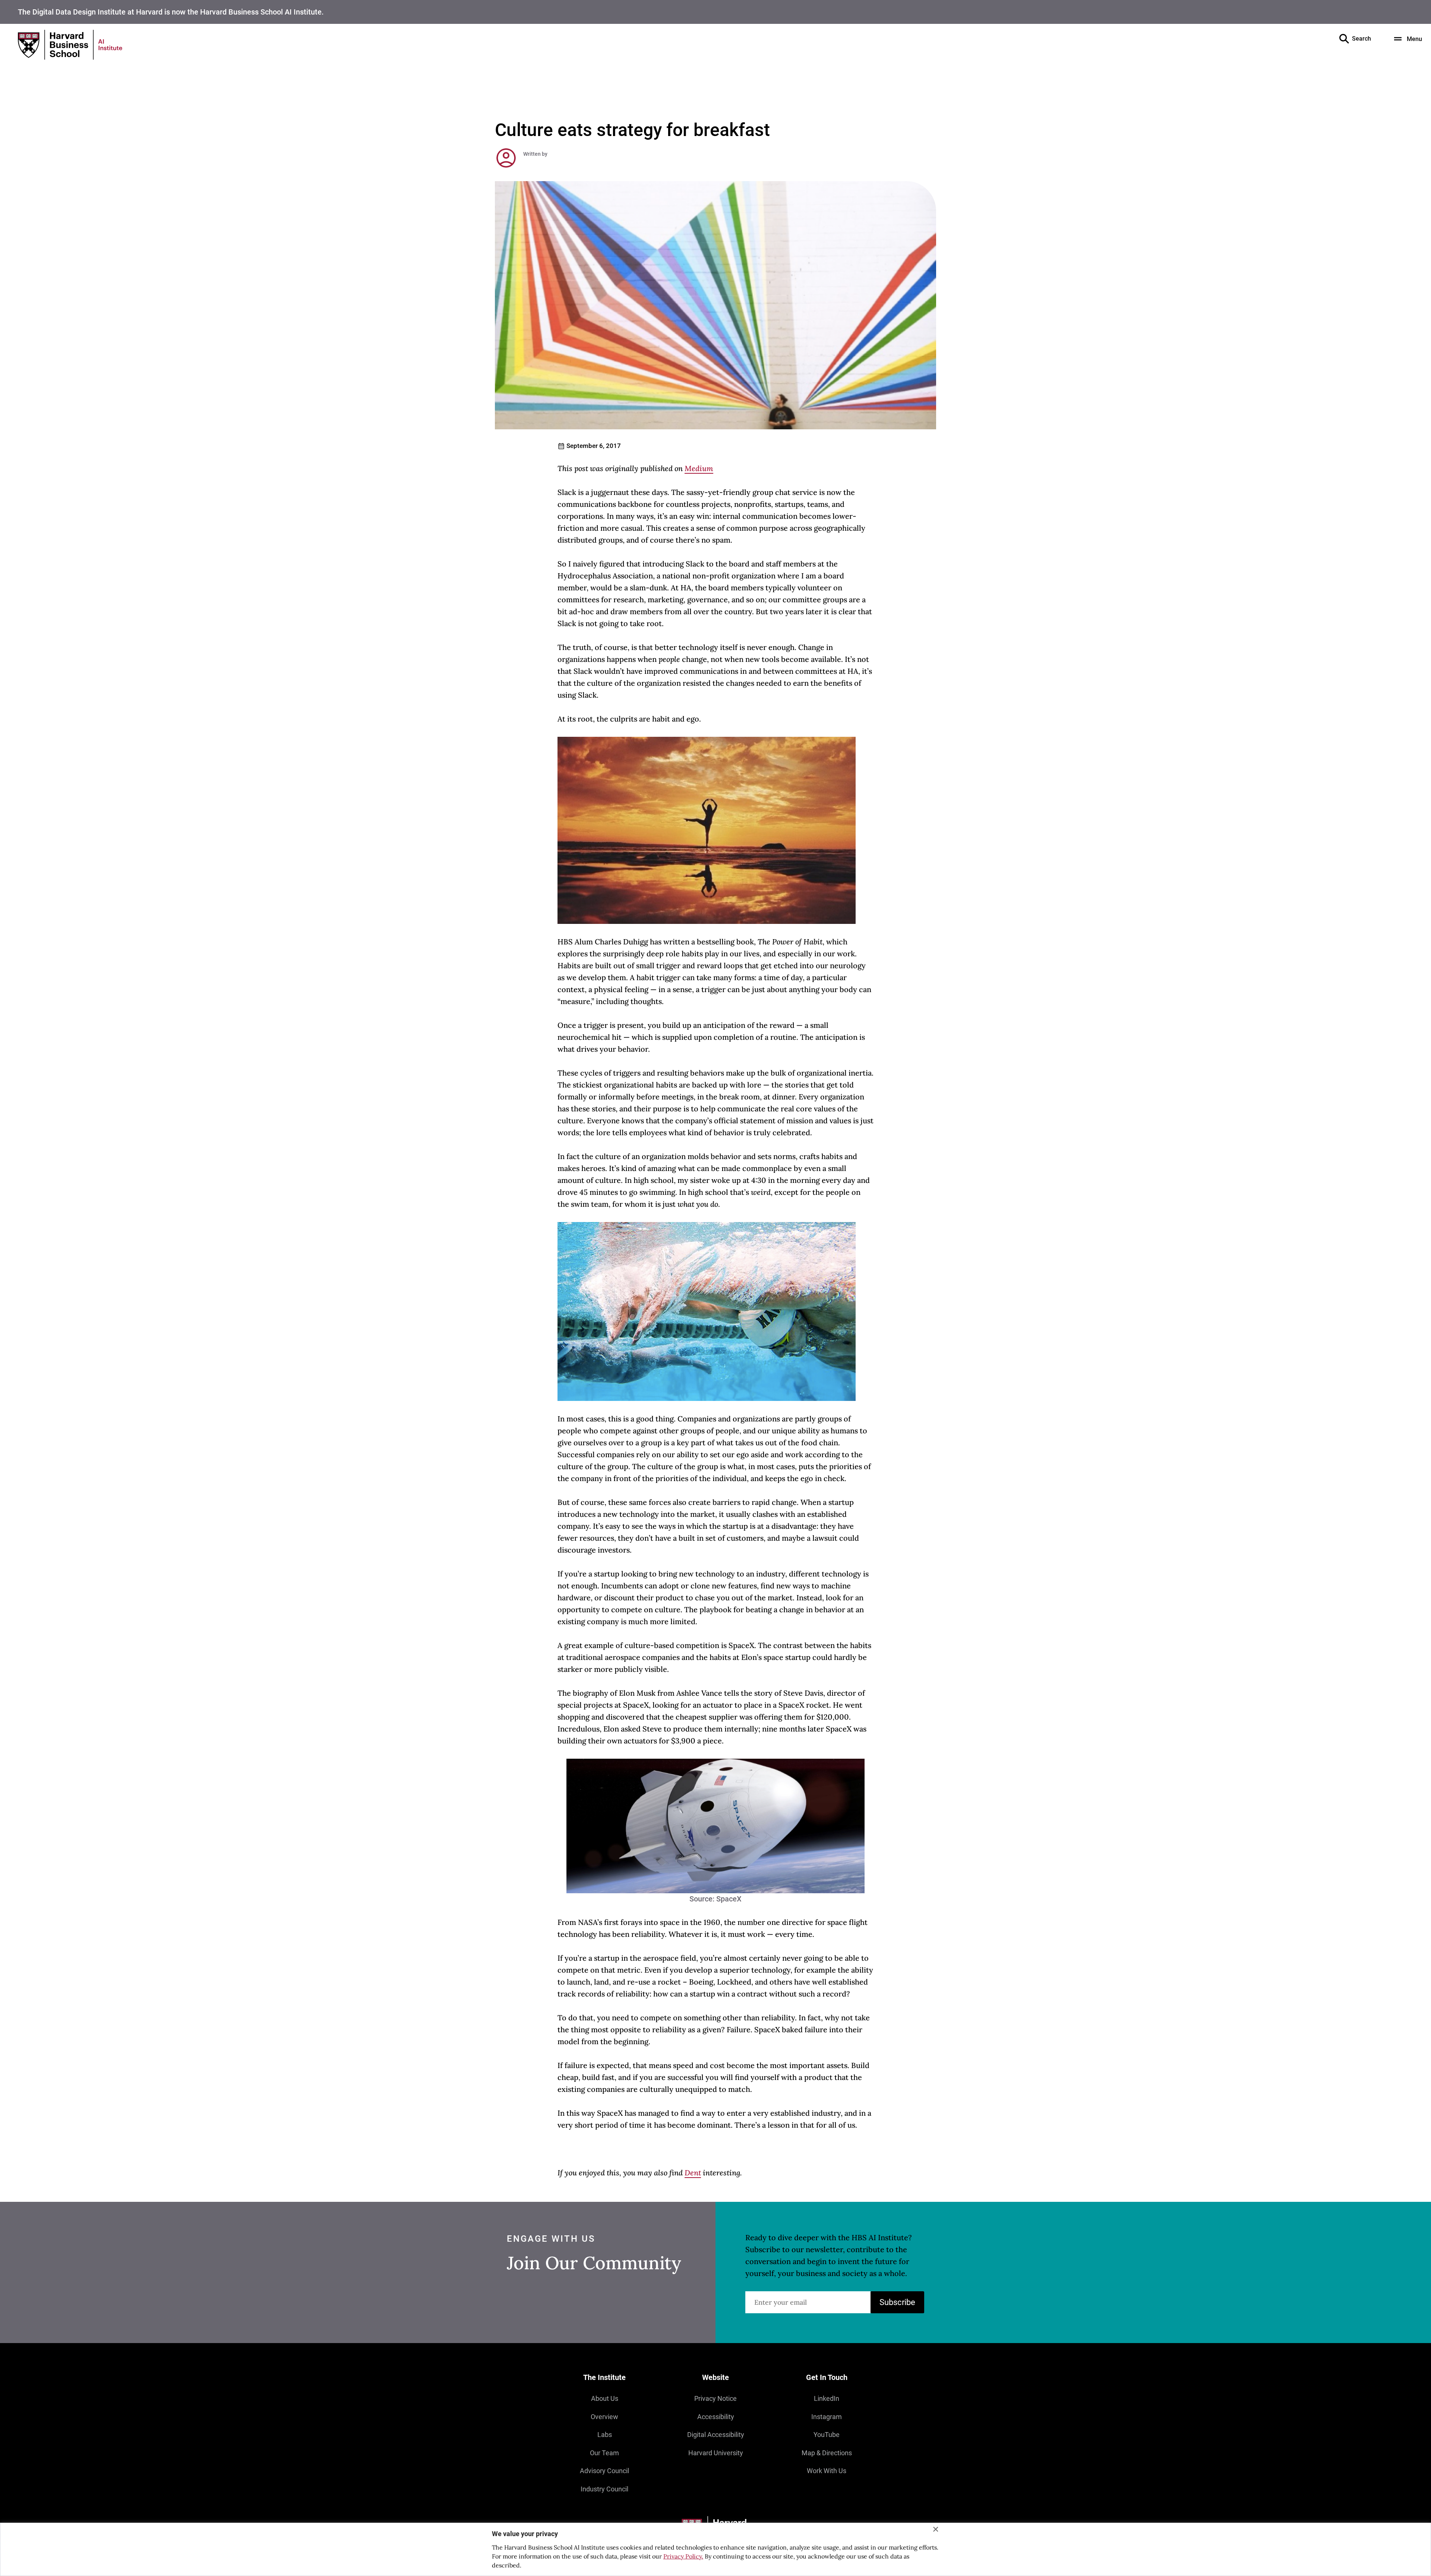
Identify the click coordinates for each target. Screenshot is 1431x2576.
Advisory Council (604, 2471)
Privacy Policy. (683, 2556)
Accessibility (716, 2417)
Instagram (827, 2417)
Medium (699, 468)
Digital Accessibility (716, 2435)
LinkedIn (827, 2398)
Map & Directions (827, 2453)
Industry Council (604, 2489)
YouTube (827, 2435)
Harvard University (716, 2453)
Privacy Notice (715, 2398)
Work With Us (827, 2471)
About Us (605, 2398)
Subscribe (897, 2302)
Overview (604, 2417)
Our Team (604, 2453)
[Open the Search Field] (1344, 39)
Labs (605, 2435)
